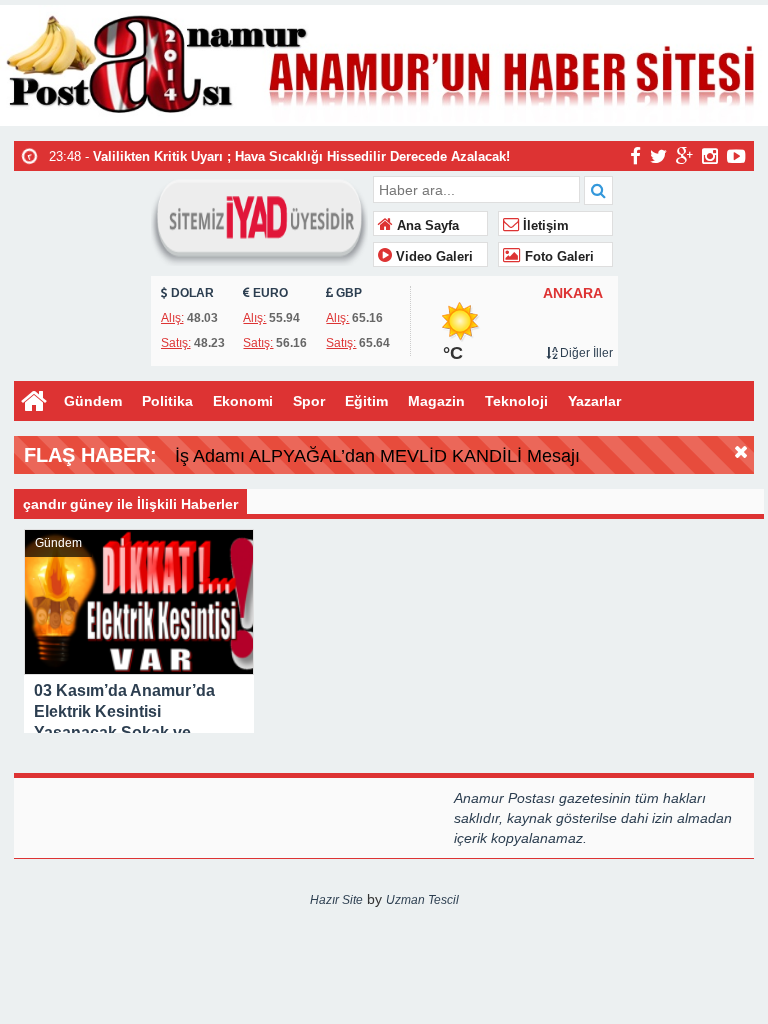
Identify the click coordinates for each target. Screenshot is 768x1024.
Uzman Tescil (422, 900)
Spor (309, 401)
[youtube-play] (736, 155)
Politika (167, 401)
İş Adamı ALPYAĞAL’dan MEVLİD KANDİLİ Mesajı (377, 456)
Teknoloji (516, 401)
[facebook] (635, 155)
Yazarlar (594, 401)
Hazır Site (336, 900)
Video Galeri (432, 257)
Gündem (93, 401)
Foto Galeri (557, 257)
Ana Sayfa (426, 226)
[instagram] (710, 155)
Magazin (436, 401)
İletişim (544, 226)
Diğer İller (585, 353)
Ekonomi (243, 401)
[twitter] (658, 155)
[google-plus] (684, 155)
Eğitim (366, 401)
